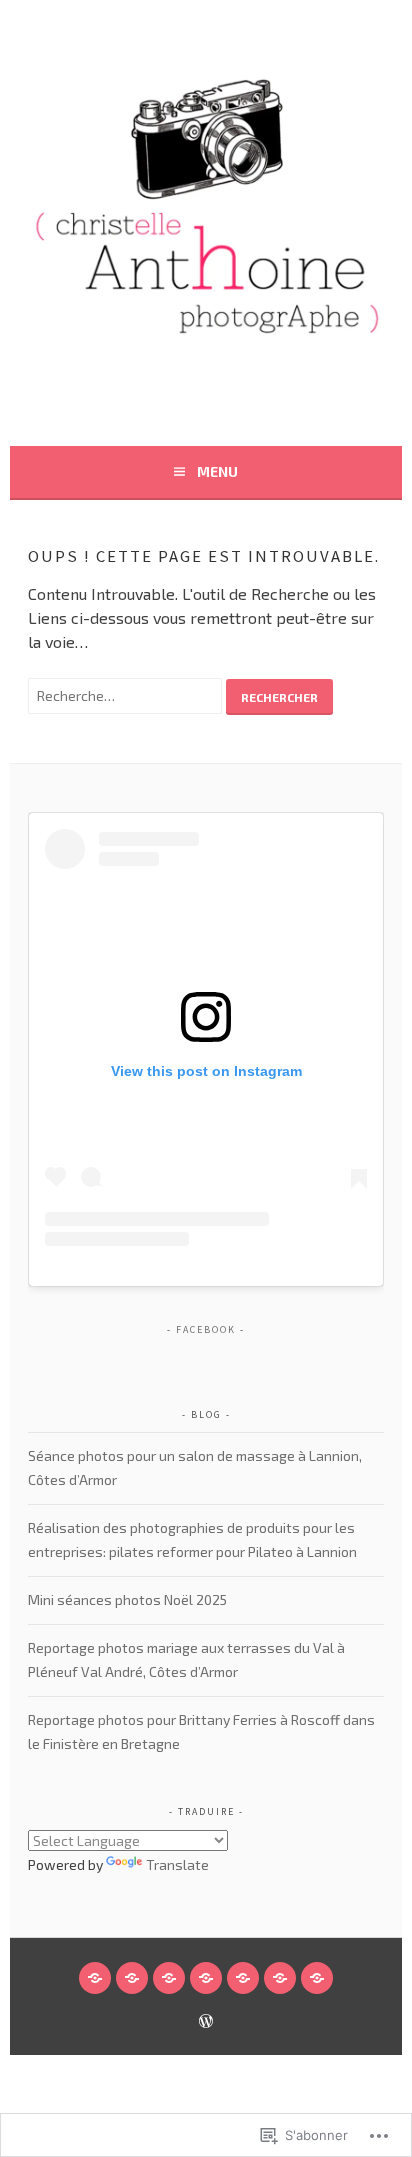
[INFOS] (243, 1978)
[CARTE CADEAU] (317, 1978)
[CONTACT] (280, 1978)
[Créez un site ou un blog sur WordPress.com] (206, 2022)
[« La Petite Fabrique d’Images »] (206, 1978)
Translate (177, 1864)
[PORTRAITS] (132, 1978)
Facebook (206, 1329)
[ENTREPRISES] (95, 1978)
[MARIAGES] (169, 1978)
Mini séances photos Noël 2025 (127, 1599)
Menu (217, 471)
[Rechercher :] (127, 694)
